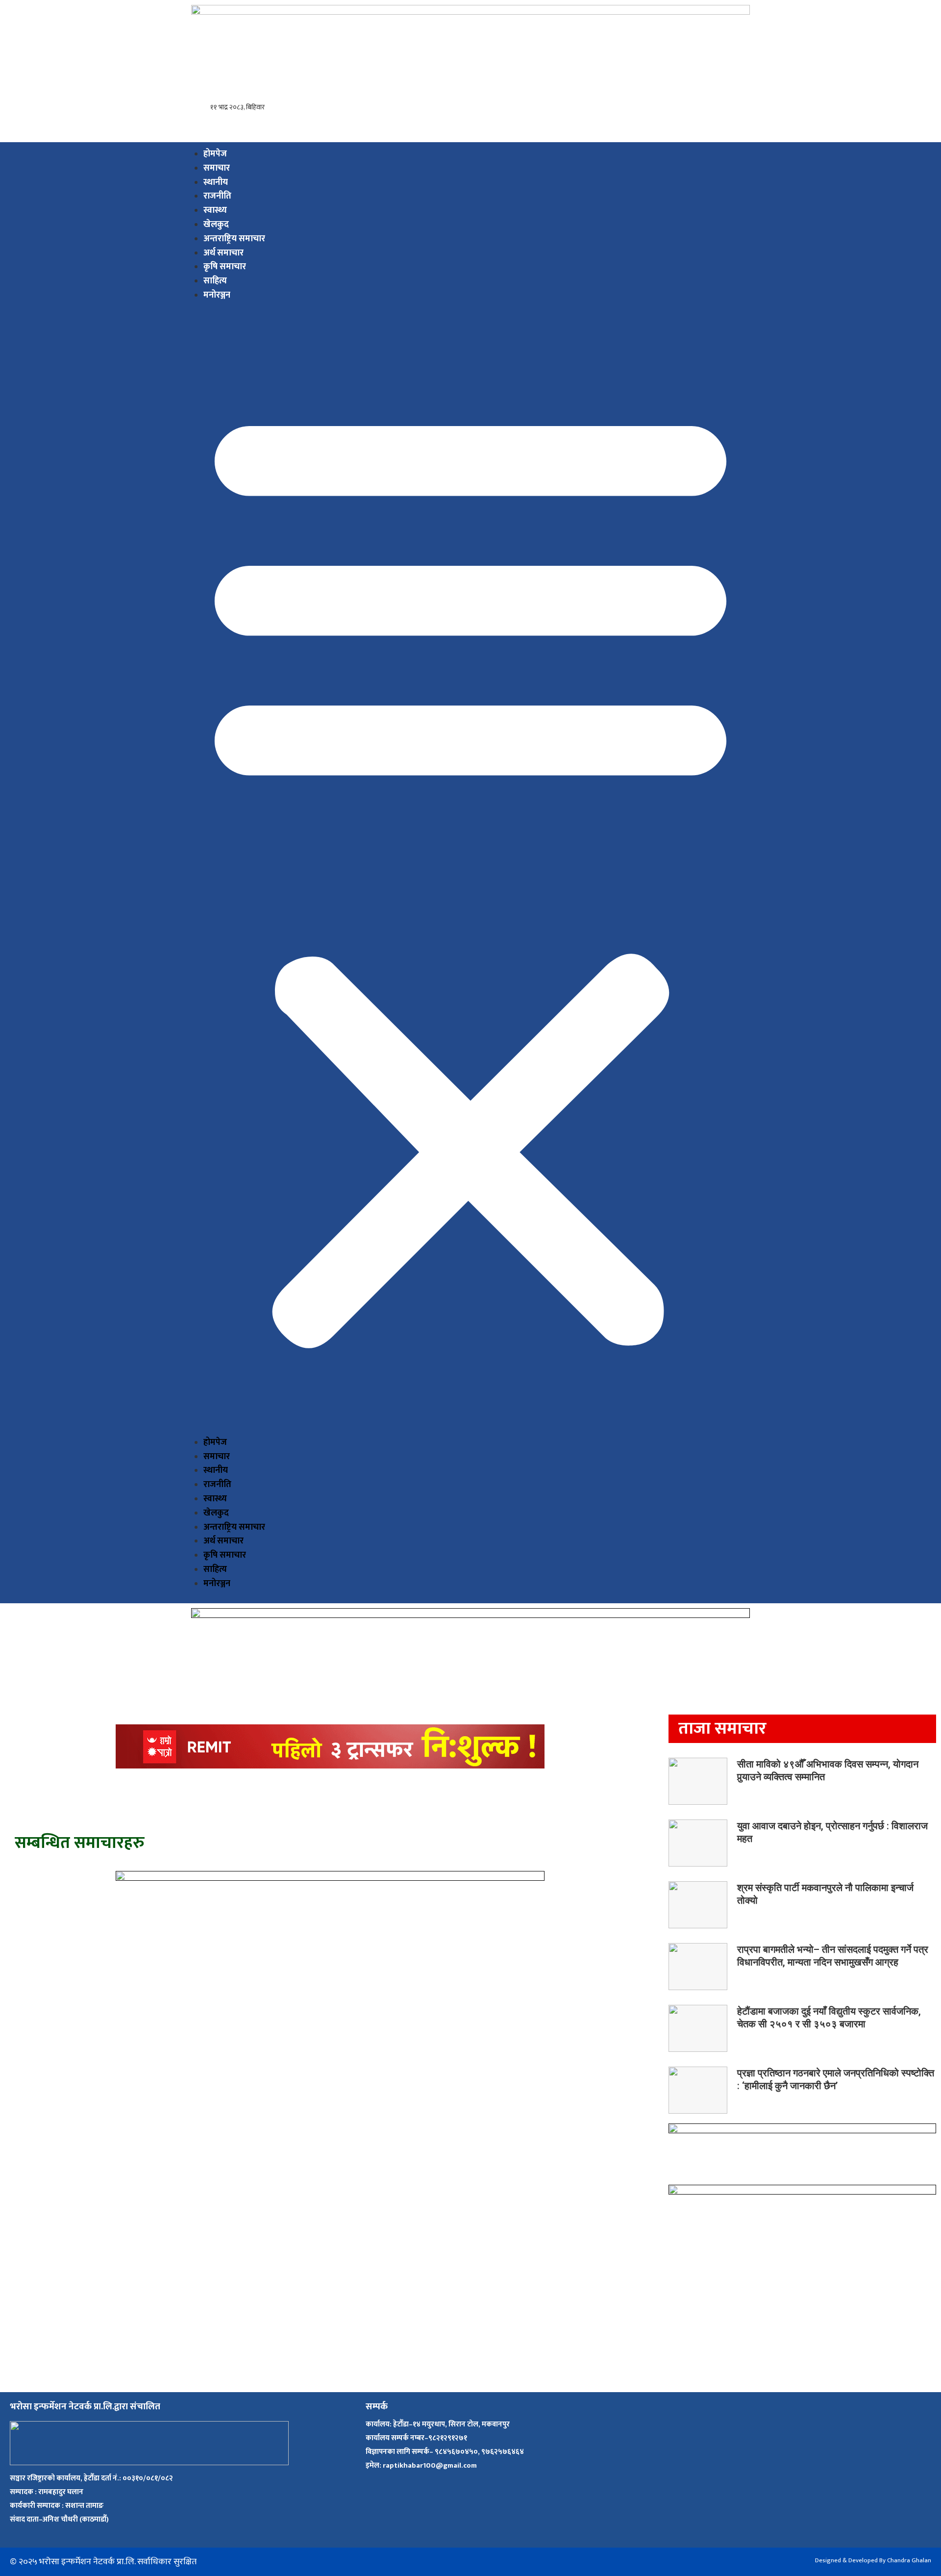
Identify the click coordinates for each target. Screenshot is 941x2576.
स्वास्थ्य (215, 210)
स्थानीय (216, 182)
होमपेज (215, 154)
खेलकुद (216, 225)
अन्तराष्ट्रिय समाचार (234, 239)
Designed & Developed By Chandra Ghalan (873, 2560)
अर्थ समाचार (223, 253)
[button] (470, 873)
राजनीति (217, 196)
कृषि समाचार (225, 267)
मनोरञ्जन (217, 295)
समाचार (217, 168)
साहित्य (215, 281)
